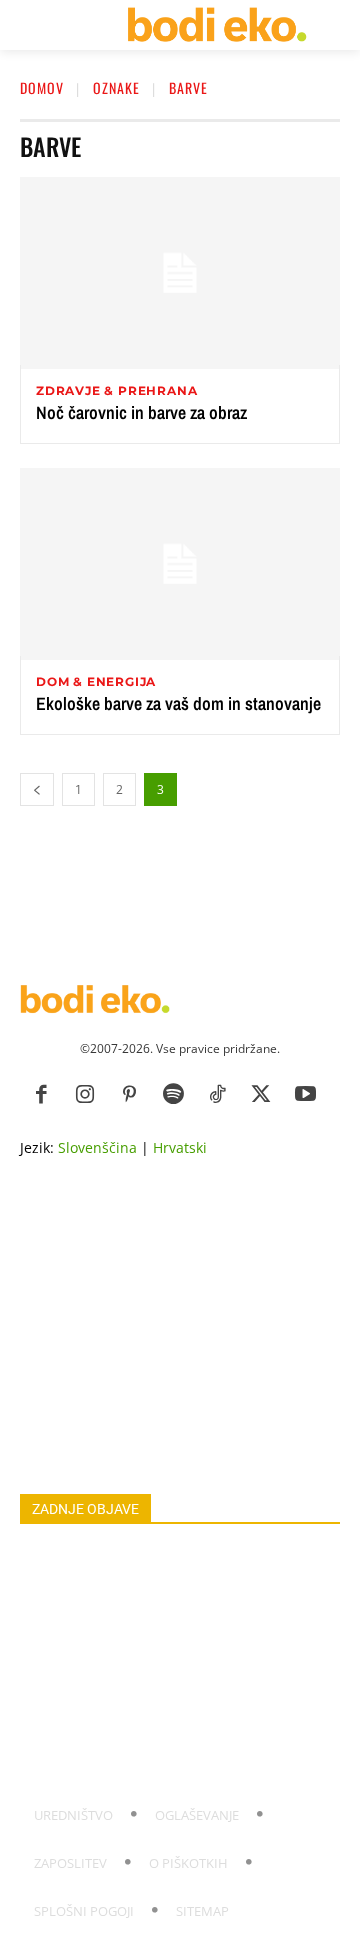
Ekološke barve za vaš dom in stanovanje (178, 703)
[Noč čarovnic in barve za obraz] (180, 273)
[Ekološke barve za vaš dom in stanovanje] (180, 564)
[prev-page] (37, 789)
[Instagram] (85, 1095)
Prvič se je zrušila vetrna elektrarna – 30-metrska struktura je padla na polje (156, 1653)
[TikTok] (217, 1095)
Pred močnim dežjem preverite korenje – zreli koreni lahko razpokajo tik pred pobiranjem (172, 1697)
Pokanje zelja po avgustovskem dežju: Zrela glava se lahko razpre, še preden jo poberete (169, 1565)
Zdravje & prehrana (116, 391)
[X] (261, 1095)
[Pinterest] (129, 1095)
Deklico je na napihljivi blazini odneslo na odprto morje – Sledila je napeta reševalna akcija (162, 1751)
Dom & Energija (96, 682)
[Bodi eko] (216, 25)
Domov (42, 87)
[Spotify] (173, 1095)
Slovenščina (97, 1147)
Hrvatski (180, 1147)
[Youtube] (305, 1095)
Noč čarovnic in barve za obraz (141, 412)
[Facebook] (41, 1095)
